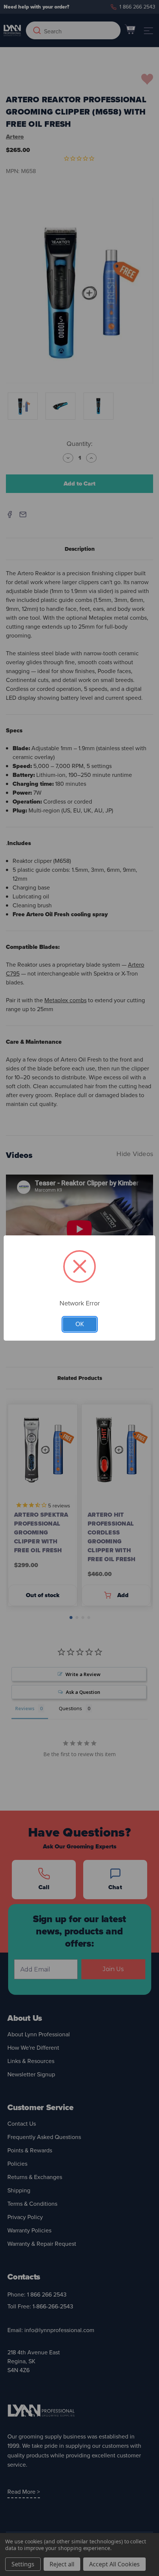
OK (80, 1324)
